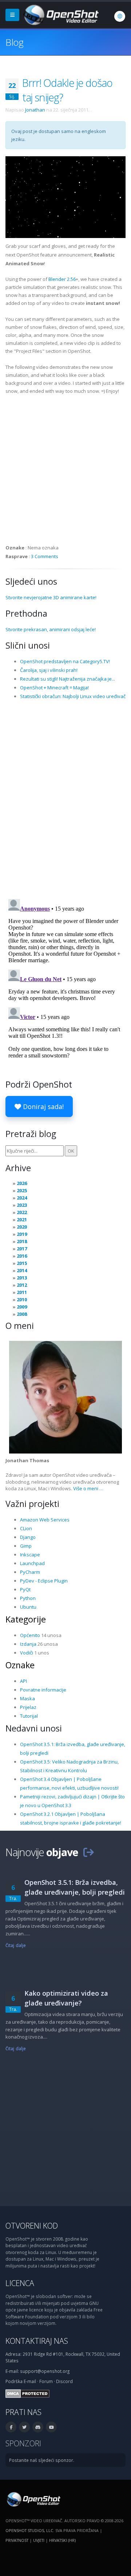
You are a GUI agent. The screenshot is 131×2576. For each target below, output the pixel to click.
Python (28, 1598)
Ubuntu (28, 1607)
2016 (22, 1256)
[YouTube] (51, 2427)
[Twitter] (24, 2427)
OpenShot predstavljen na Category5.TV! (65, 661)
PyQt (25, 1589)
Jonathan (35, 110)
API (23, 1681)
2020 (22, 1227)
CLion (26, 1528)
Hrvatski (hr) (62, 2540)
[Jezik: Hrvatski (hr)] (120, 16)
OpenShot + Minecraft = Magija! (54, 688)
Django (28, 1537)
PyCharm (30, 1572)
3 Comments (45, 556)
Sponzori (23, 2443)
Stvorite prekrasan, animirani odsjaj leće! (51, 629)
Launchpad (32, 1563)
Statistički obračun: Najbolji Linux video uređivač (73, 696)
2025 (22, 1190)
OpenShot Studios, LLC (29, 2530)
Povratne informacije (43, 1690)
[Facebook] (11, 2427)
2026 (22, 1183)
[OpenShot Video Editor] (60, 14)
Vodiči (27, 1653)
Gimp (26, 1546)
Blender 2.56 (62, 279)
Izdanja (28, 1644)
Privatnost (17, 2540)
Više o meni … (88, 1488)
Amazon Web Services (45, 1520)
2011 (22, 1292)
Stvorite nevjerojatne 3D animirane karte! (51, 597)
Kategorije (26, 1619)
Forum (46, 2381)
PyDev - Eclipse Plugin (44, 1581)
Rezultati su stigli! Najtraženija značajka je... (68, 679)
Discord (64, 2381)
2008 (22, 1314)
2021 (22, 1220)
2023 (22, 1205)
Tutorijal (29, 1716)
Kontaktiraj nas (37, 2341)
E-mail (30, 2381)
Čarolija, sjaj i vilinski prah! (49, 670)
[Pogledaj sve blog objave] (88, 1852)
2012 (22, 1285)
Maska (27, 1698)
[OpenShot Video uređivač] (33, 2499)
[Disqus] (65, 799)
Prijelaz (28, 1707)
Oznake (20, 1665)
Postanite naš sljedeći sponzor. (42, 2460)
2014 (22, 1270)
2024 (22, 1198)
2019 (22, 1234)
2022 (22, 1212)
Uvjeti (39, 2540)
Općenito (30, 1635)
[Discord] (38, 2427)
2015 (22, 1263)
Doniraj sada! (42, 1106)
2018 (22, 1241)
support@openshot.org (45, 2371)
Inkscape (30, 1555)
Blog (14, 42)
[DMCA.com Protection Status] (27, 2393)
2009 (22, 1307)
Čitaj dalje (16, 1945)
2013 (22, 1278)
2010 (22, 1299)
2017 (22, 1249)
